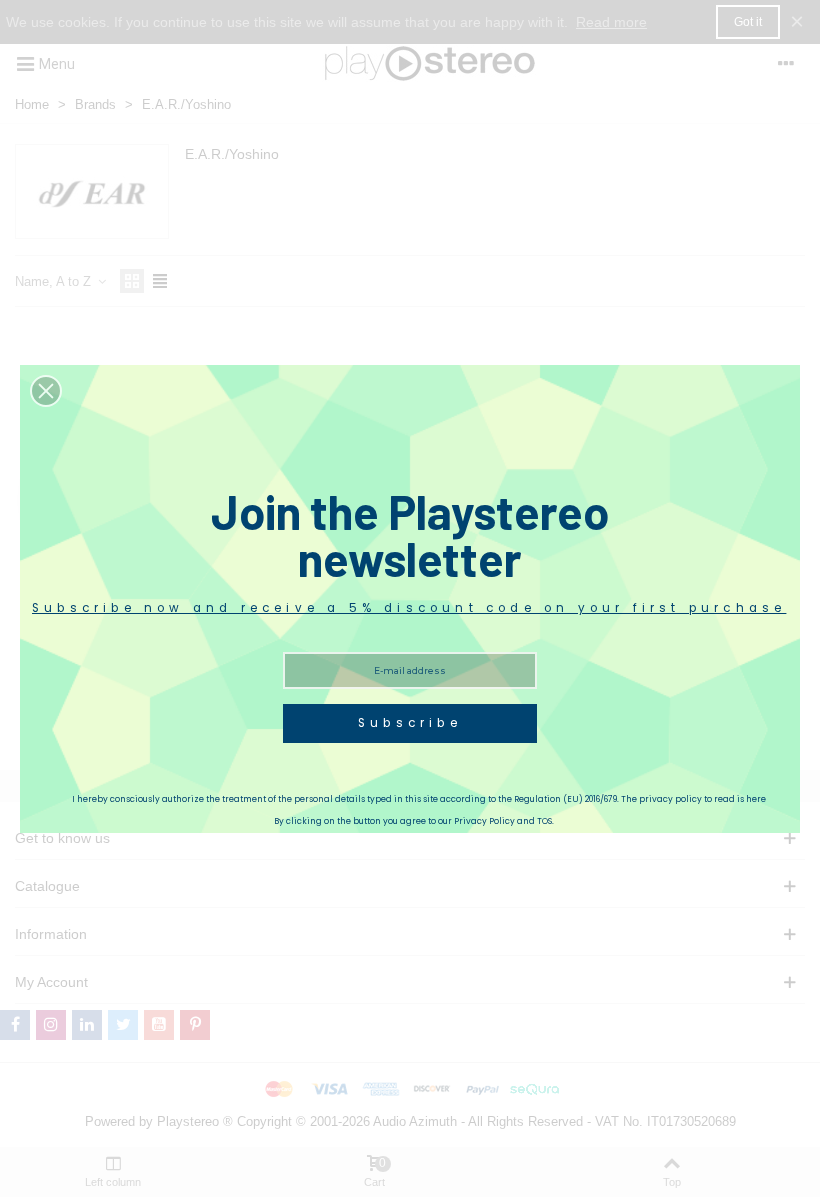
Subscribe (410, 723)
